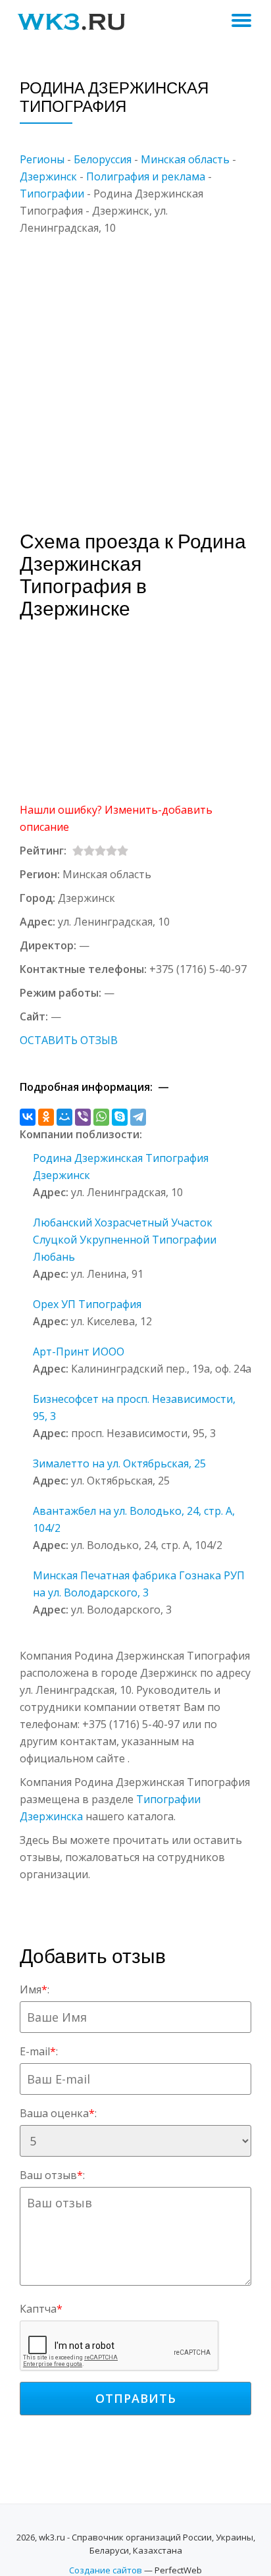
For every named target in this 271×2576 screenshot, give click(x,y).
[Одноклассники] (46, 1117)
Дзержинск (48, 176)
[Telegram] (138, 1117)
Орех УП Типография (87, 1304)
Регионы (42, 159)
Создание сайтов (106, 2570)
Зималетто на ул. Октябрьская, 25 (119, 1463)
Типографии (52, 194)
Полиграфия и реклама (146, 176)
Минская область (185, 159)
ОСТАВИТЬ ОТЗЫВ (69, 1040)
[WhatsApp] (101, 1117)
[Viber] (83, 1117)
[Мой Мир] (64, 1117)
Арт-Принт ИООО (79, 1352)
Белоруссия (103, 159)
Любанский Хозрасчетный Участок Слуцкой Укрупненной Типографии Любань (125, 1240)
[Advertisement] (135, 372)
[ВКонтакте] (28, 1117)
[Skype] (120, 1117)
